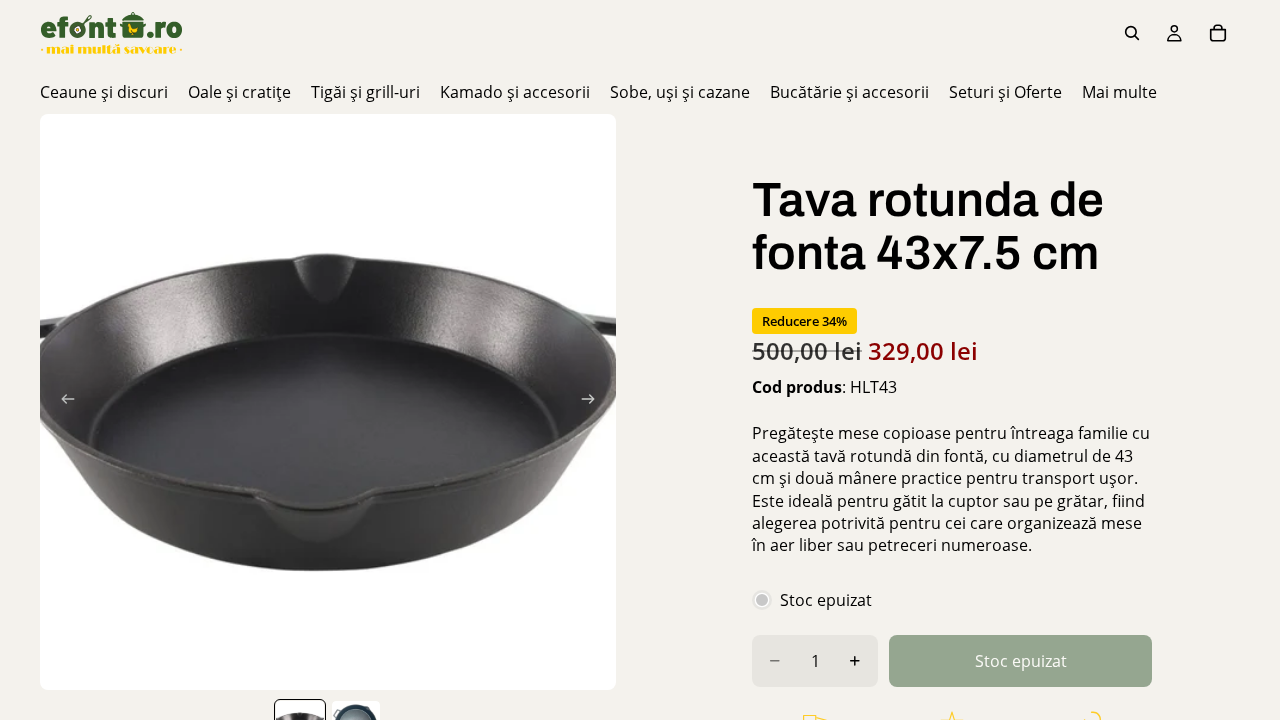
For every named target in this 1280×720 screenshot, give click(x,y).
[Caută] (1132, 33)
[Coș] (1218, 33)
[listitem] (1119, 92)
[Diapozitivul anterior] (62, 402)
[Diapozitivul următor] (594, 402)
